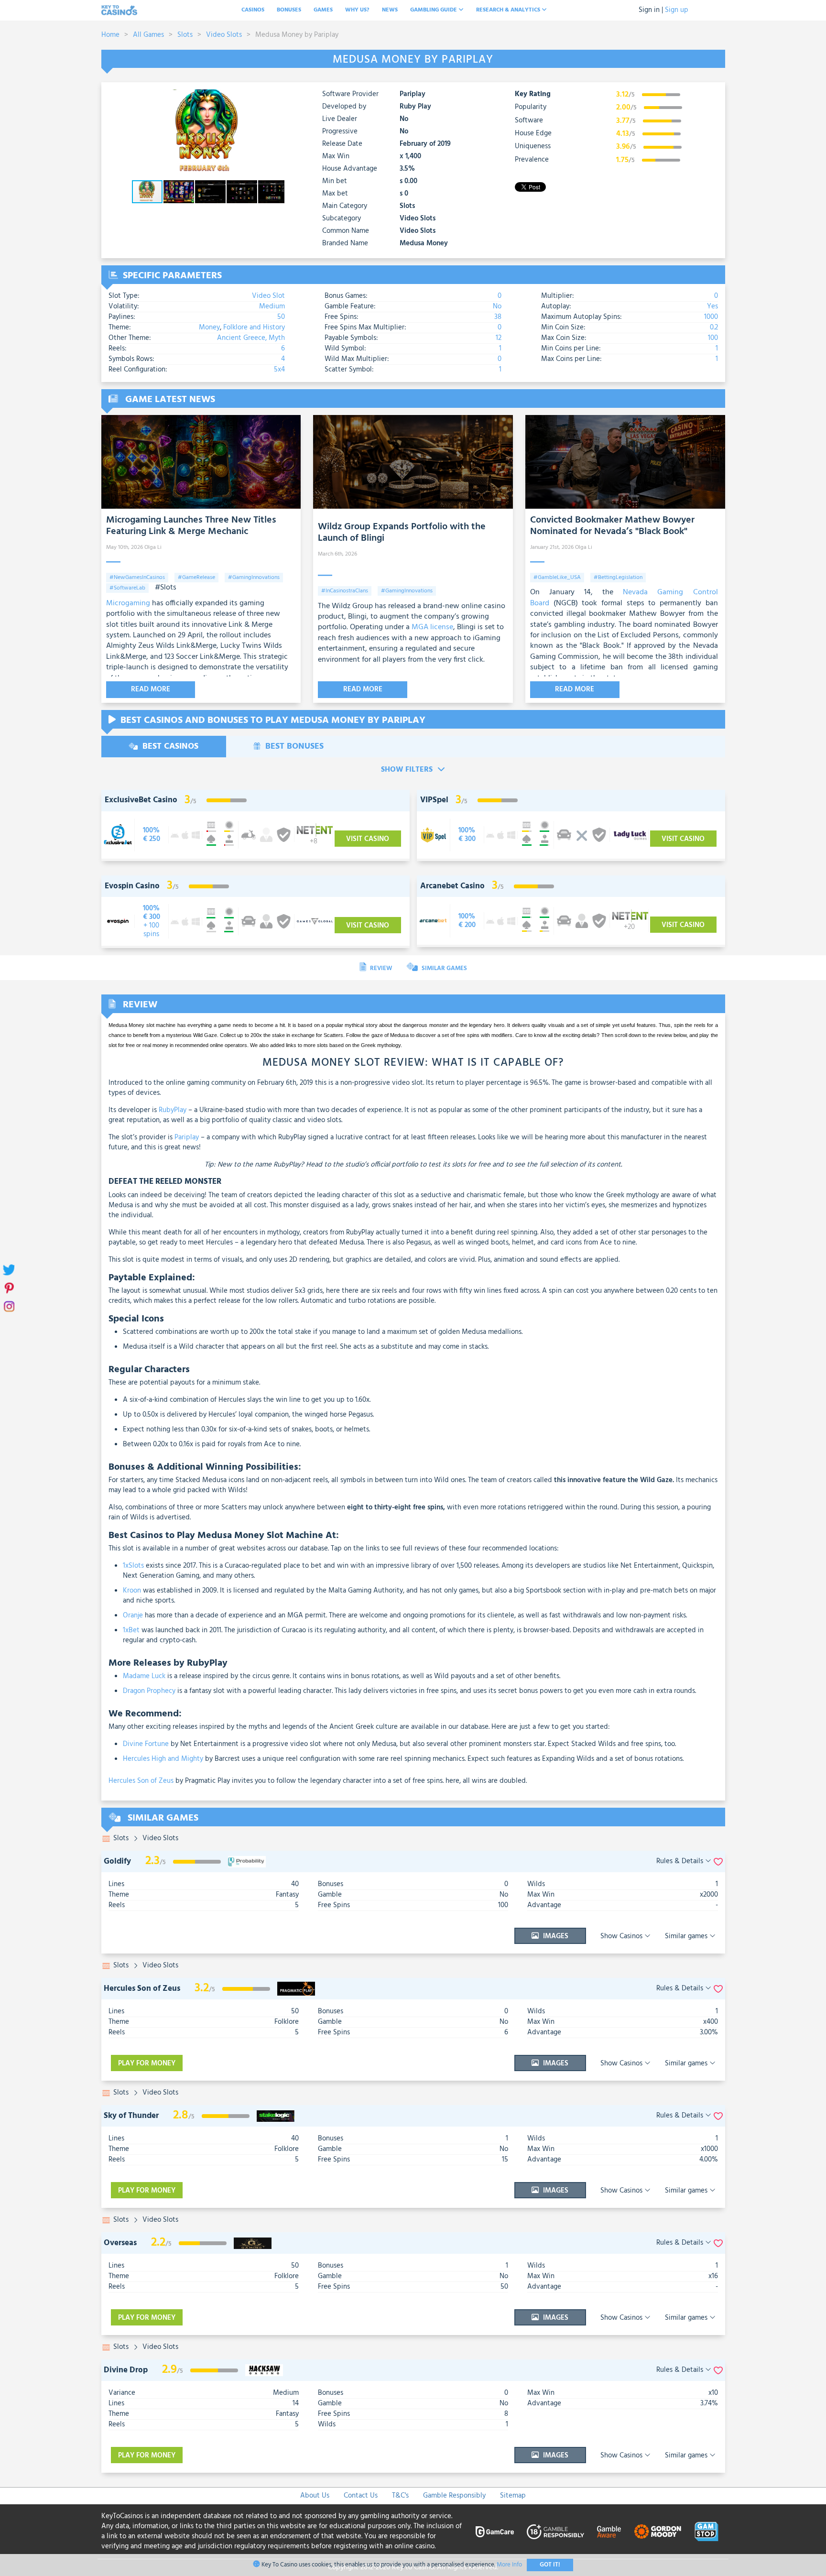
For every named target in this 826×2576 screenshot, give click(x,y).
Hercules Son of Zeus (141, 1781)
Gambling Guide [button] (434, 10)
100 (713, 338)
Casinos (253, 10)
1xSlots (133, 1566)
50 (281, 317)
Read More (151, 689)
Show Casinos (622, 1936)
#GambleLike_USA (557, 578)
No (497, 306)
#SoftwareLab (127, 588)
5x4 (279, 370)
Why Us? (357, 10)
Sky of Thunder (131, 2116)
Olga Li (153, 547)
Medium (272, 306)
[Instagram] (8, 1306)
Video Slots (224, 35)
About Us (315, 2496)
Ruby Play (415, 107)
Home (110, 35)
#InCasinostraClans (345, 591)
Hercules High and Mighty (163, 1759)
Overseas (120, 2243)
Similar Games (444, 968)
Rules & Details (681, 1861)
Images (555, 1936)
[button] (276, 98)
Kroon (132, 1591)
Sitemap (513, 2496)
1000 (711, 317)
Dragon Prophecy (149, 1691)
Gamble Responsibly (454, 2496)
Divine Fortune (146, 1744)
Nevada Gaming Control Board (624, 598)
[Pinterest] (8, 1288)
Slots (185, 35)
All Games (148, 35)
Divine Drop (126, 2370)
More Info (509, 2565)
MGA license (432, 627)
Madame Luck (144, 1676)
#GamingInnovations (254, 578)
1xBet (131, 1630)
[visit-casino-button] (152, 835)
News (390, 10)
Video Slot (268, 296)
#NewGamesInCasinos (137, 578)
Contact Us (361, 2496)
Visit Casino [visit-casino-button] (368, 839)
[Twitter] (8, 1270)
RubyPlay (173, 1110)
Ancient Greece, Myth (251, 338)
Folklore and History (254, 327)
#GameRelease (196, 578)
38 (498, 317)
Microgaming (128, 603)
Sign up (677, 10)
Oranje (133, 1615)
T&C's (400, 2496)
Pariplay (413, 94)
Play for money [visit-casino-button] (147, 2063)
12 (499, 338)
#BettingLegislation (618, 578)
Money (209, 327)
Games (323, 10)
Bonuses (289, 10)
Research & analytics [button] (509, 10)
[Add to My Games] (718, 1861)
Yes (712, 306)
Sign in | (651, 10)
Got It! (550, 2565)
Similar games (687, 1936)
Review (380, 968)
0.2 (714, 327)
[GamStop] (706, 2532)
